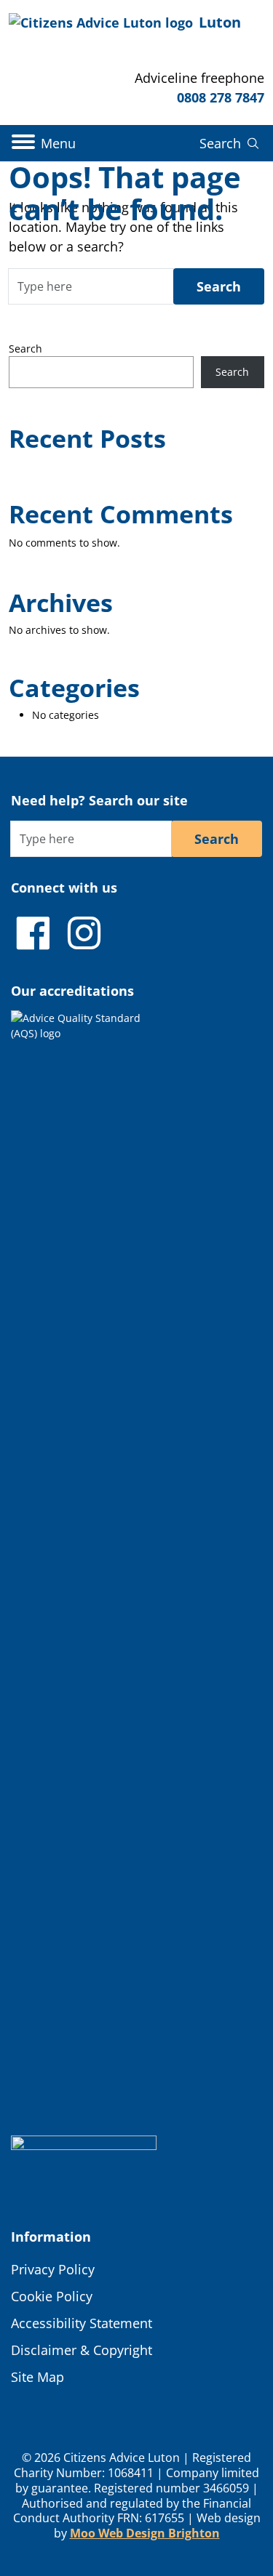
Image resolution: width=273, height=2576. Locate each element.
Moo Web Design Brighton (145, 2533)
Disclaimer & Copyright (82, 2350)
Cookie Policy (52, 2296)
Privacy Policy (53, 2269)
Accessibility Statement (82, 2323)
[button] (44, 143)
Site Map (37, 2377)
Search (25, 349)
